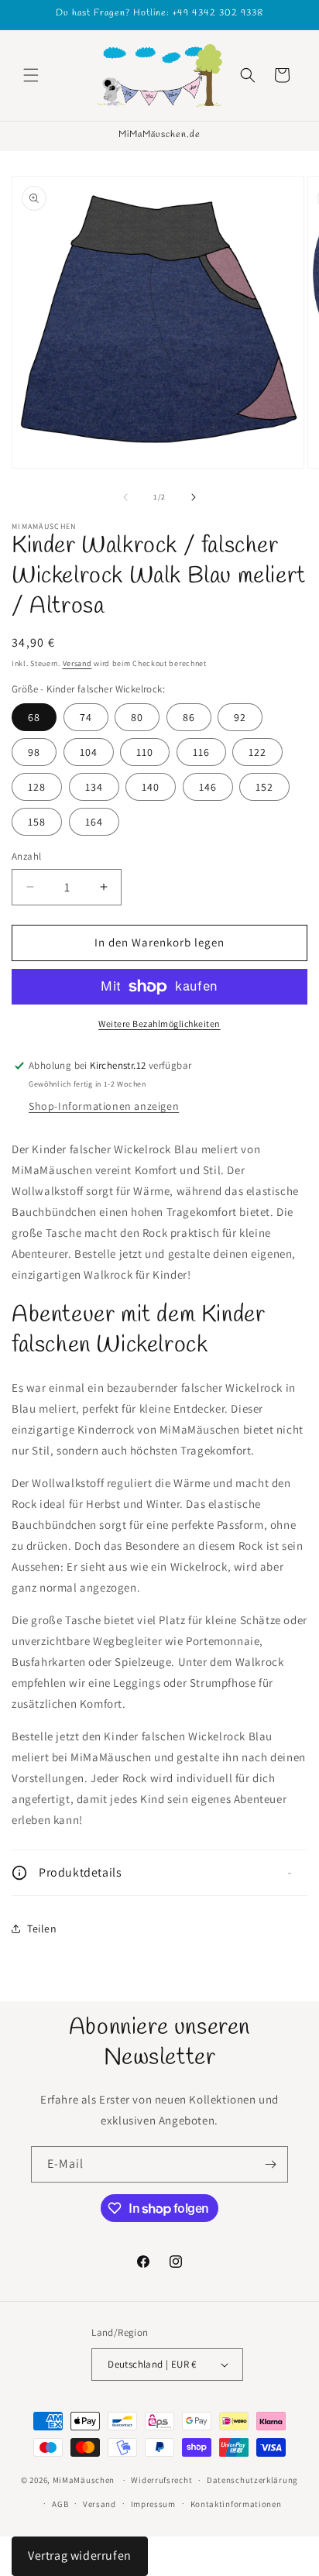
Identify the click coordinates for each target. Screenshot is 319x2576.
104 (89, 752)
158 (37, 822)
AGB (60, 2504)
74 (86, 717)
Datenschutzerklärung (252, 2480)
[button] (31, 75)
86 (189, 717)
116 (201, 752)
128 (37, 787)
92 (240, 717)
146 (208, 787)
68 (34, 717)
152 (264, 787)
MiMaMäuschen (84, 2480)
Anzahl (26, 856)
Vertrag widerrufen (80, 2555)
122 (257, 752)
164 (94, 822)
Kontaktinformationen (236, 2504)
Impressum (153, 2504)
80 (137, 717)
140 (151, 787)
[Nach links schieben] (125, 497)
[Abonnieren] (270, 2164)
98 (34, 752)
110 (145, 752)
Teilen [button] (42, 1929)
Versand (77, 663)
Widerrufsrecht (161, 2480)
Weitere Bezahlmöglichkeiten (159, 1024)
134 (94, 787)
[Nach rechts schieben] (194, 497)
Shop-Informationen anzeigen (104, 1106)
